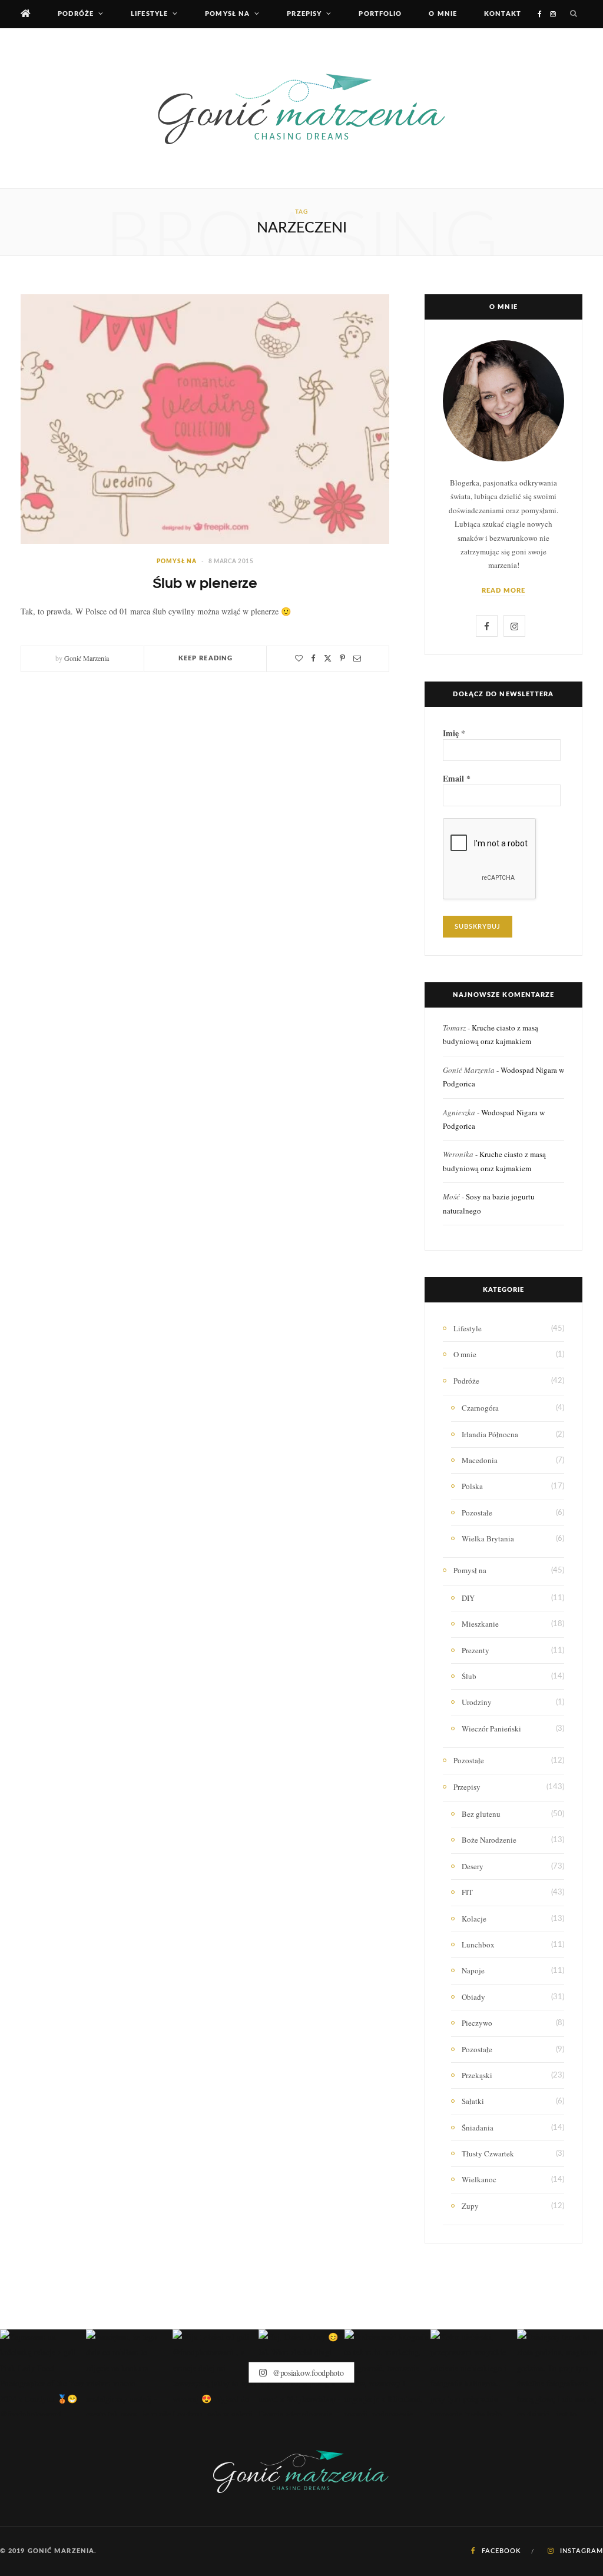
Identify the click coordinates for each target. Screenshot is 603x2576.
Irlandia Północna (490, 1434)
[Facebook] (313, 658)
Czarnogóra (480, 1408)
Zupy (470, 2206)
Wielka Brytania (488, 1538)
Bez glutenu (481, 1814)
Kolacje (474, 1919)
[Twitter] (328, 658)
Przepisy (304, 14)
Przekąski (477, 2075)
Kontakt (503, 14)
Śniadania (478, 2128)
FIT (467, 1892)
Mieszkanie (480, 1624)
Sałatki (473, 2101)
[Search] (574, 14)
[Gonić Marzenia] (301, 108)
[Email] (357, 658)
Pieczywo (477, 2023)
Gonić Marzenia (87, 658)
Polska (472, 1486)
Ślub (469, 1676)
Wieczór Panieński (491, 1729)
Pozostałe (477, 1513)
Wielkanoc (479, 2179)
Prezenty (476, 1650)
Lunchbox (478, 1945)
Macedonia (480, 1460)
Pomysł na (227, 14)
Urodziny (477, 1702)
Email (457, 779)
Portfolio (380, 14)
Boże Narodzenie (489, 1840)
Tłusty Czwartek (488, 2153)
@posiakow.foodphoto (307, 2373)
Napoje (473, 1970)
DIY (468, 1598)
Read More (504, 591)
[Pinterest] (342, 658)
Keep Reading (206, 658)
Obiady (473, 1997)
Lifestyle (149, 14)
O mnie (443, 14)
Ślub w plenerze (205, 582)
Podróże (76, 14)
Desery (473, 1866)
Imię (454, 733)
